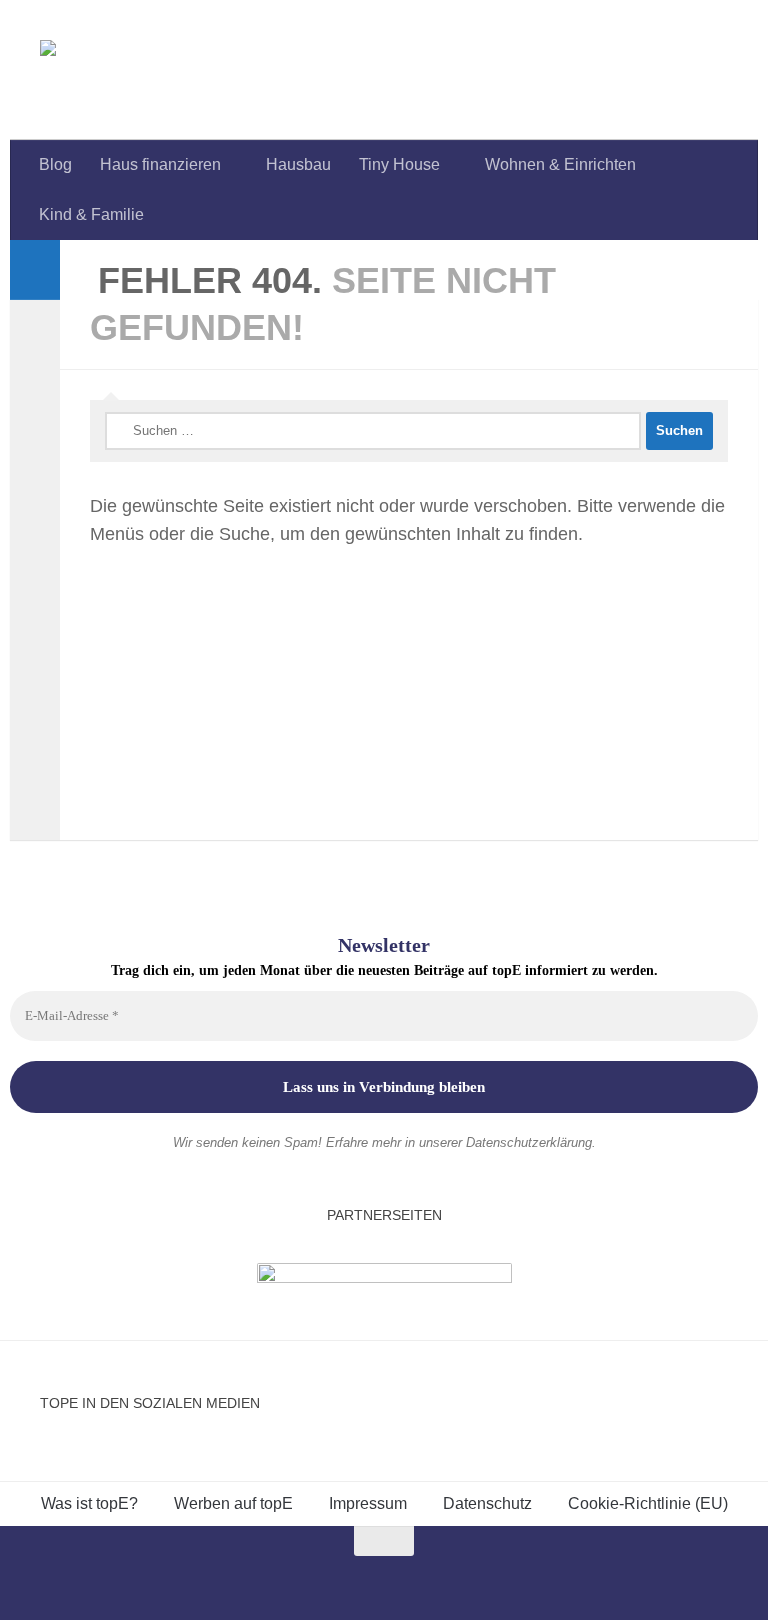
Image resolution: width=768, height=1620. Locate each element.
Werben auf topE (233, 1503)
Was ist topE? (89, 1503)
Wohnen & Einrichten (560, 164)
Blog (55, 164)
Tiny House (399, 164)
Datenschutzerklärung (529, 1142)
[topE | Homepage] (94, 70)
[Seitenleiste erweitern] (35, 270)
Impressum (368, 1503)
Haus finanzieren (160, 164)
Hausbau (298, 164)
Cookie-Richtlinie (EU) (648, 1503)
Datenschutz (487, 1503)
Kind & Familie (91, 214)
